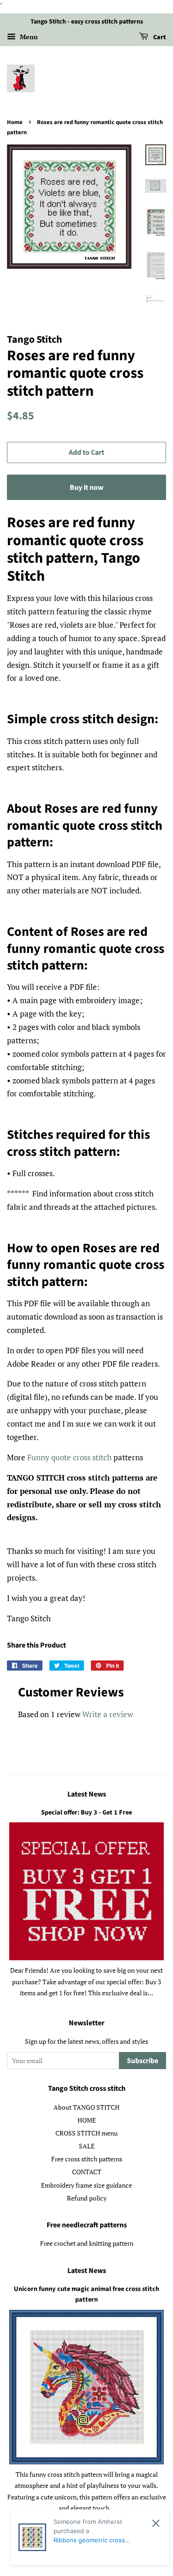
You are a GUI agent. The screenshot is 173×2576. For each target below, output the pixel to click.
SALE (87, 2146)
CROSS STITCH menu (86, 2133)
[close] (156, 2523)
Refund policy (87, 2198)
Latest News (87, 1794)
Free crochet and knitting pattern (87, 2243)
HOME (87, 2120)
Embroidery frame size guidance (86, 2185)
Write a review (107, 1714)
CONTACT (87, 2172)
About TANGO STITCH (86, 2107)
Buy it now (86, 488)
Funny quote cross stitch (69, 1457)
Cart (159, 37)
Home (15, 122)
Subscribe (143, 2061)
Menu (28, 37)
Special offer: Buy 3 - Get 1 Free (86, 1812)
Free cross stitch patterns (87, 2159)
